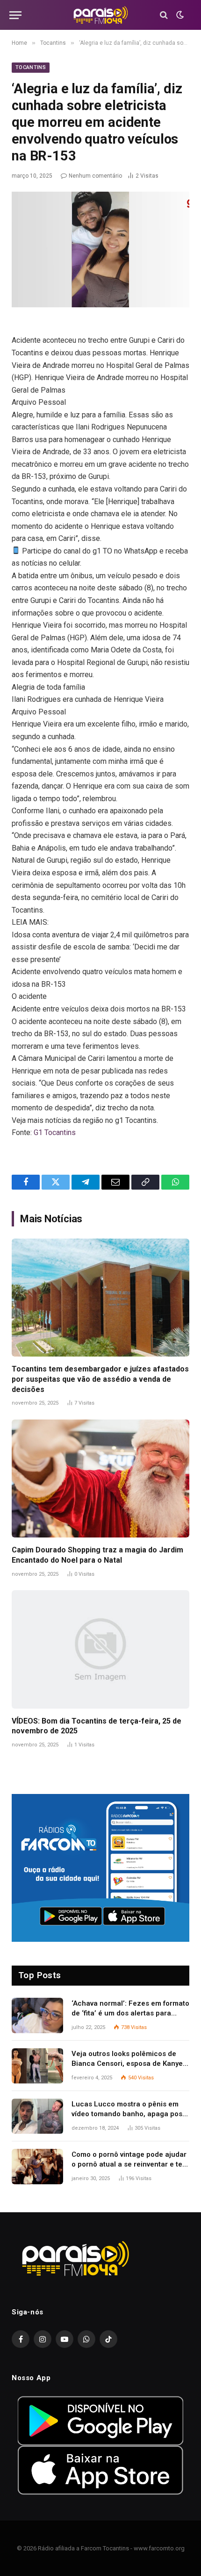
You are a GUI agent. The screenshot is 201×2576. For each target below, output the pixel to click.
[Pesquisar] (164, 15)
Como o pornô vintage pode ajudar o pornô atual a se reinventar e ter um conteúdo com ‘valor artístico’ (129, 2164)
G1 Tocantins (55, 1132)
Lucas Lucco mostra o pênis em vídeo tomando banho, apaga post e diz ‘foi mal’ (128, 2114)
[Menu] (15, 15)
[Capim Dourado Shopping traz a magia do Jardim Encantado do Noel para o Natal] (100, 1478)
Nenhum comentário (95, 176)
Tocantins (31, 67)
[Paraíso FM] (100, 15)
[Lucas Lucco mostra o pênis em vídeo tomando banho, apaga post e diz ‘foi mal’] (37, 2116)
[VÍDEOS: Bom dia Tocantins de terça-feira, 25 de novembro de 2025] (100, 1649)
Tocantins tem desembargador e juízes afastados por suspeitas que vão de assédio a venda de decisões (100, 1379)
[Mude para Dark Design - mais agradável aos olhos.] (179, 15)
